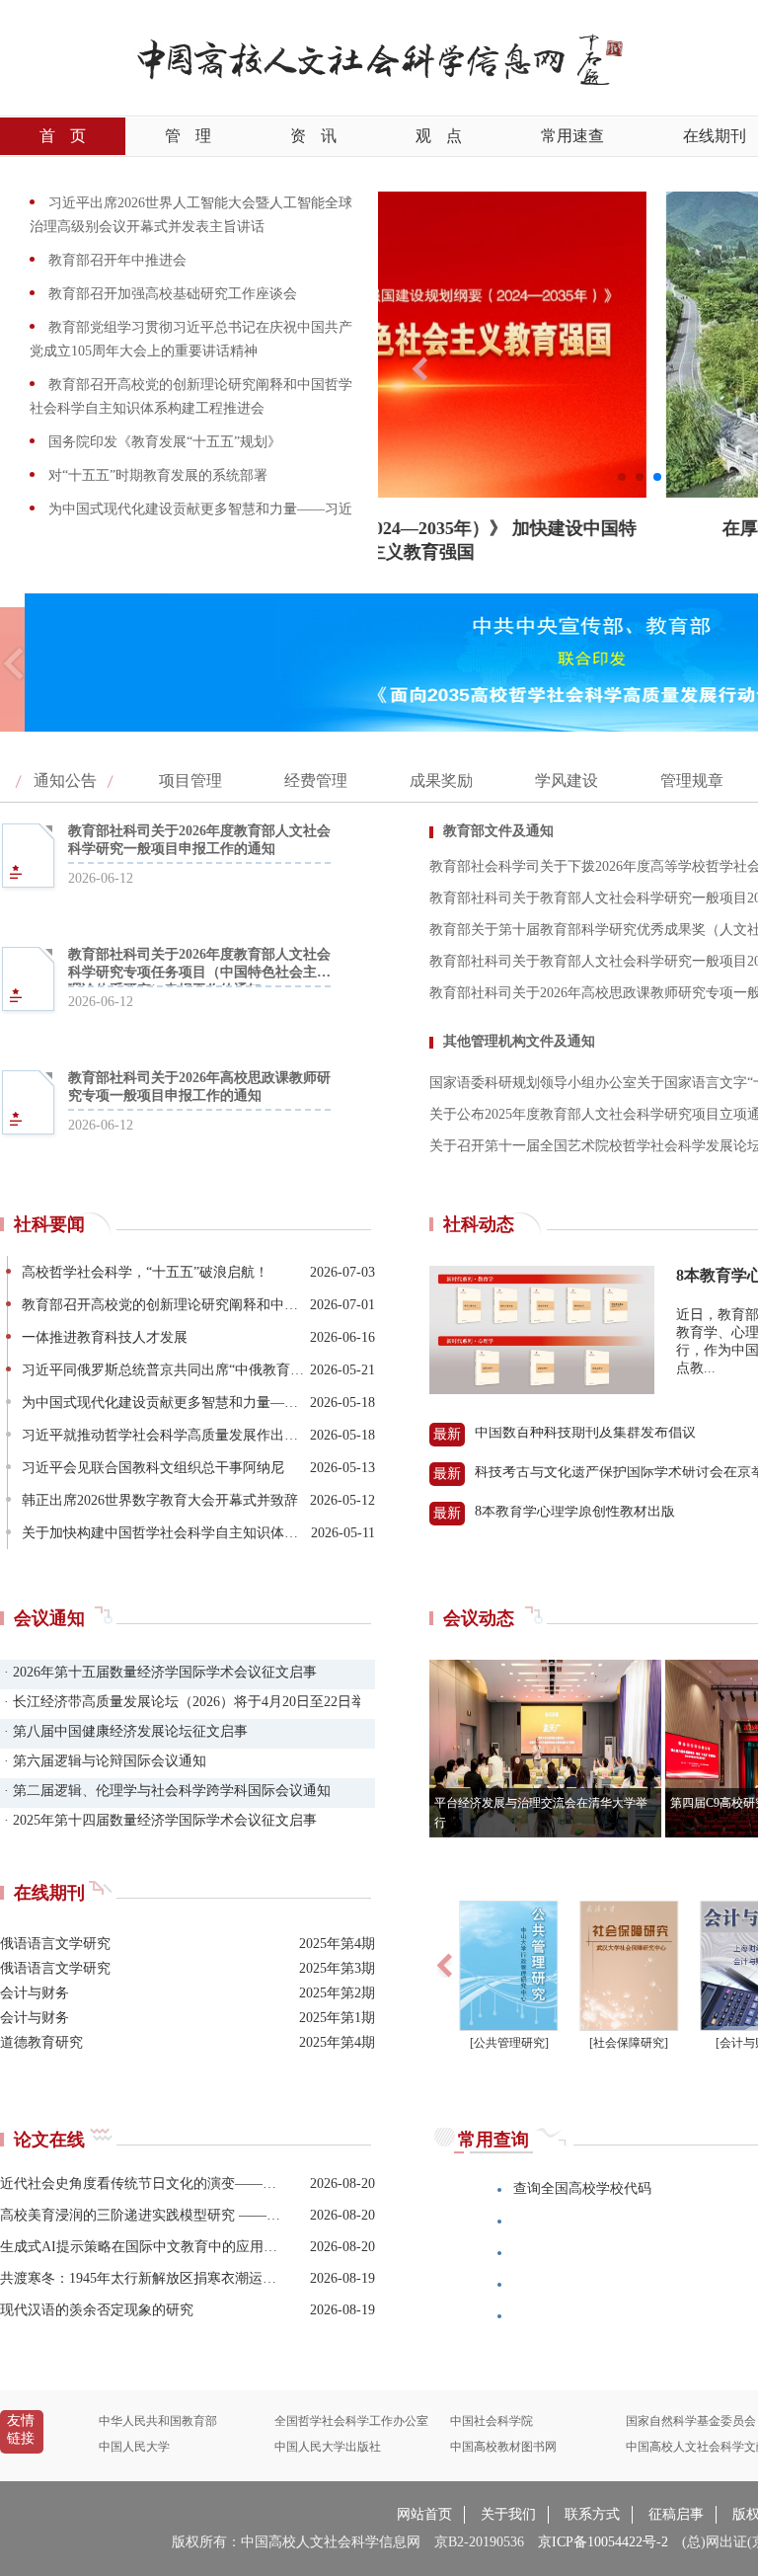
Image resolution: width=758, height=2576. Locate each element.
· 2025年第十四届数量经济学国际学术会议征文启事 (158, 1820)
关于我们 (508, 2514)
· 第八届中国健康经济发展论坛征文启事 (124, 1731)
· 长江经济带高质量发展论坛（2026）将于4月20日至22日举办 (180, 1702)
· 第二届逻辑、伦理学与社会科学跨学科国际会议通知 (165, 1791)
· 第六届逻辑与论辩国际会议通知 (103, 1761)
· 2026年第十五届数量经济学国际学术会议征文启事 (158, 1672)
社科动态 (479, 1224)
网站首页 (424, 2514)
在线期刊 (49, 1893)
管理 (188, 136)
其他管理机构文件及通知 (519, 1041)
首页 (63, 136)
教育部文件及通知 (498, 831)
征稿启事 (676, 2514)
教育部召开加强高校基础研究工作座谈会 (171, 294)
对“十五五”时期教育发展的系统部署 (156, 475)
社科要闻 (49, 1224)
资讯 (313, 136)
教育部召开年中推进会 (115, 260)
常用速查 (572, 136)
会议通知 (49, 1618)
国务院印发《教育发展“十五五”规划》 (163, 442)
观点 (439, 136)
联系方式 (592, 2514)
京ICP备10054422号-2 (603, 2542)
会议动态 (479, 1618)
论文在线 (49, 2140)
